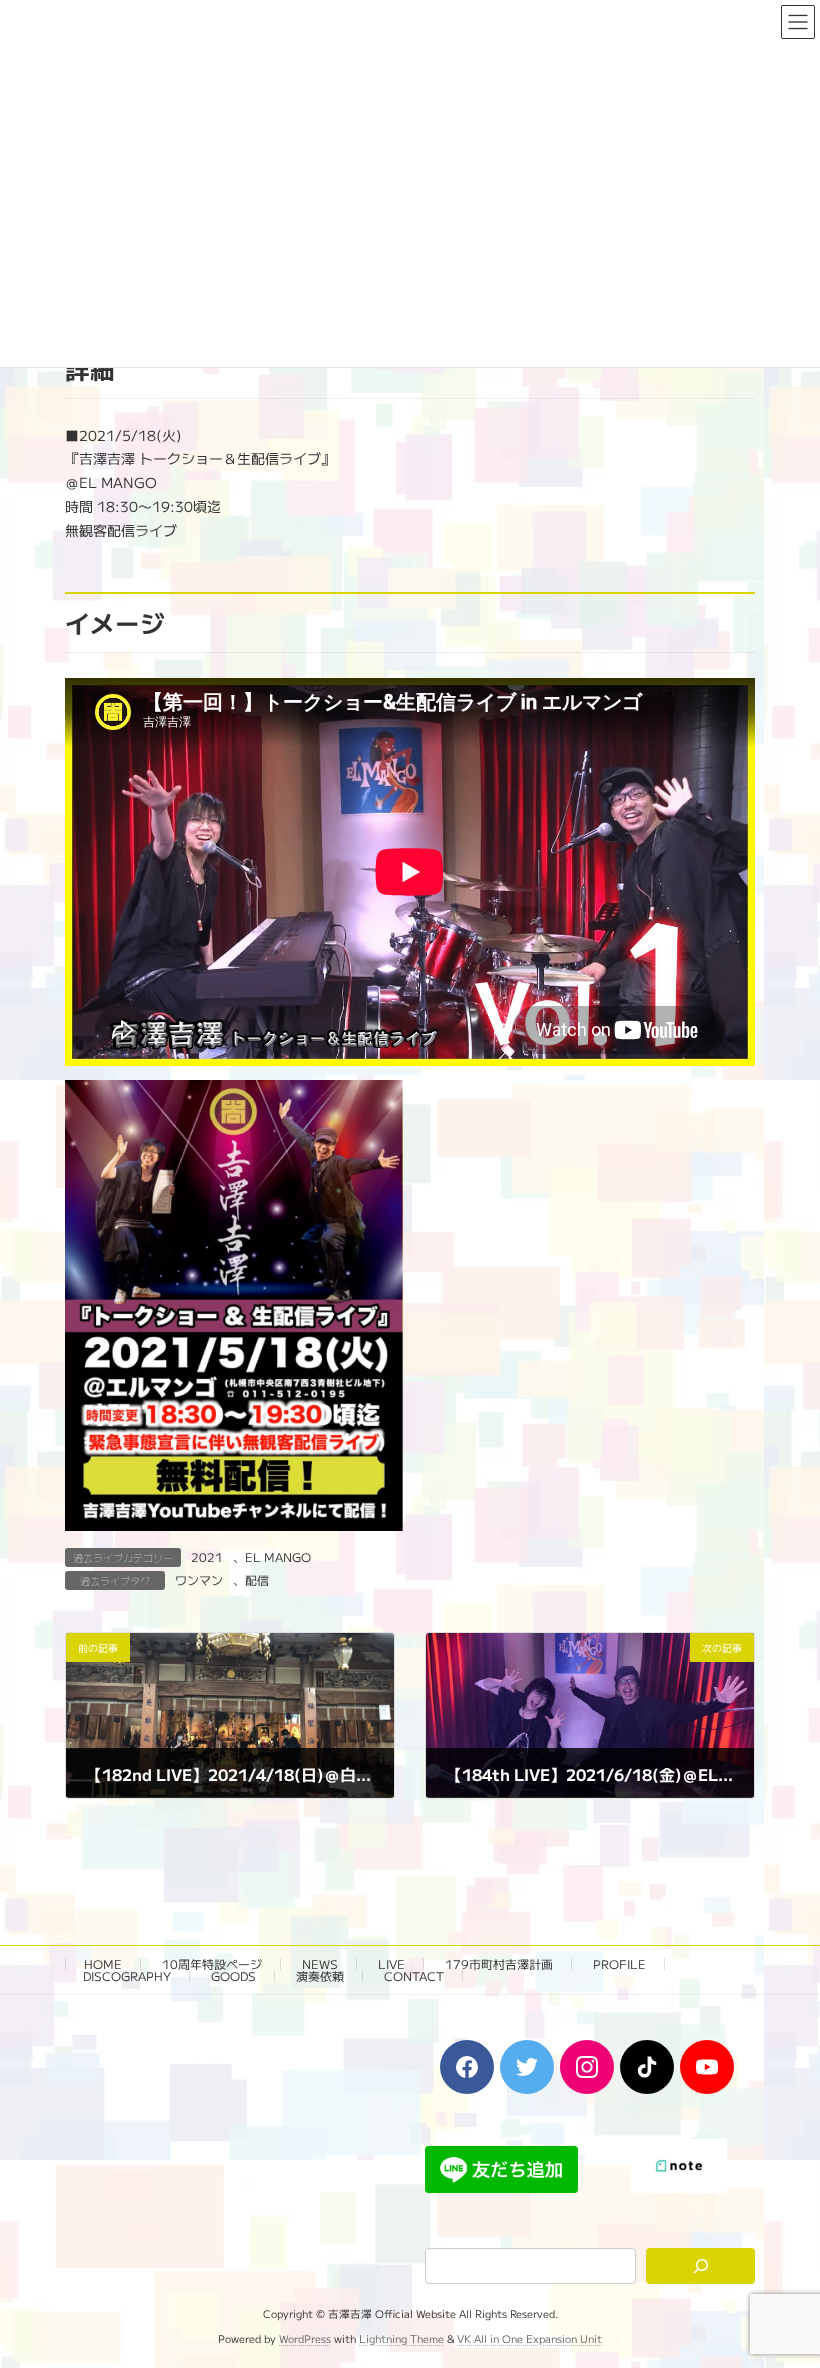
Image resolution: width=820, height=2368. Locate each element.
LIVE (391, 1963)
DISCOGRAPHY (127, 1975)
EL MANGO (278, 1556)
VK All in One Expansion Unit (529, 2338)
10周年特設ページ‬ (212, 1963)
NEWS (320, 1963)
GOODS (233, 1975)
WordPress (305, 2338)
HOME (103, 1963)
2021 (207, 1556)
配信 (257, 1579)
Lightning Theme (401, 2338)
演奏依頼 (320, 1975)
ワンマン (199, 1579)
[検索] (700, 2266)
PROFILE (619, 1963)
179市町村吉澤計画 (499, 1963)
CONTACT (414, 1975)
